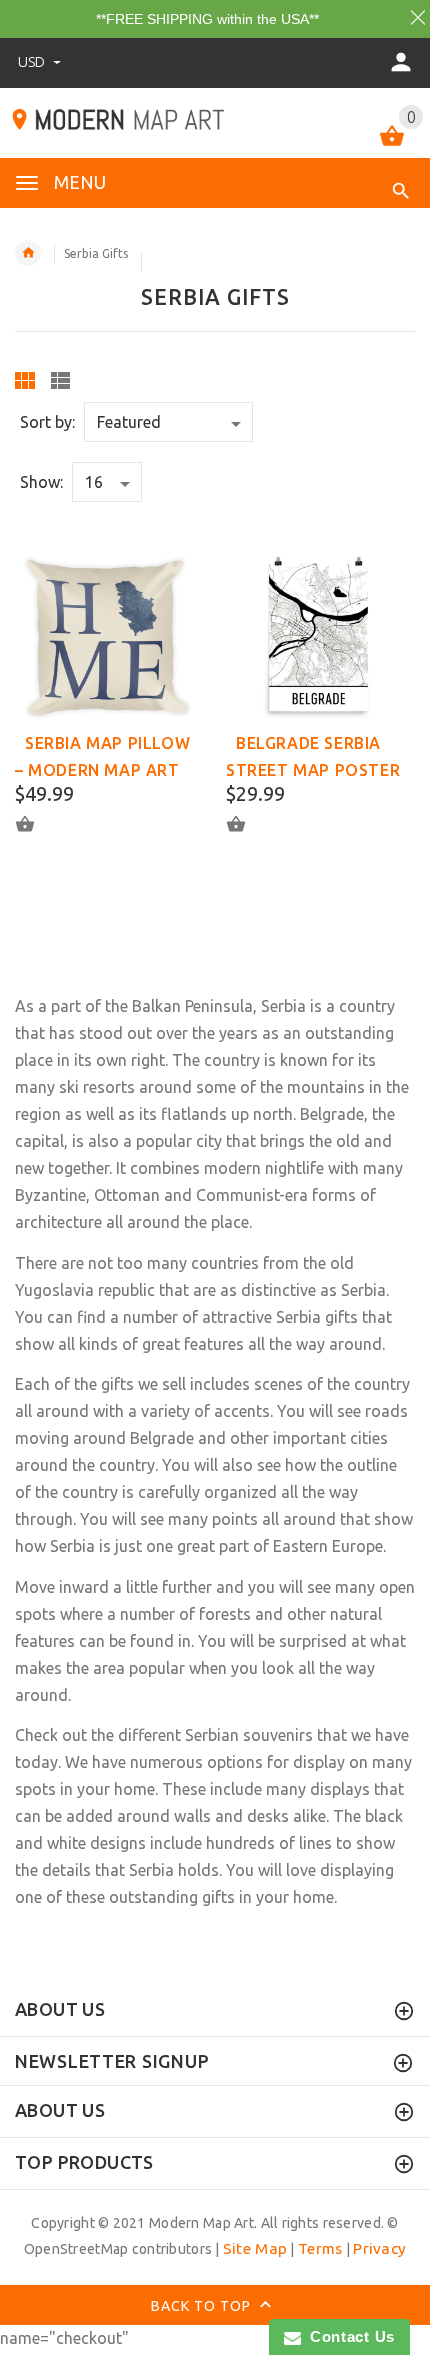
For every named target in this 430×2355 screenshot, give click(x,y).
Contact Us (348, 2336)
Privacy (379, 2248)
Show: (41, 482)
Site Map (255, 2248)
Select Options (37, 823)
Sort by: (47, 422)
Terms (320, 2248)
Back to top (203, 2305)
